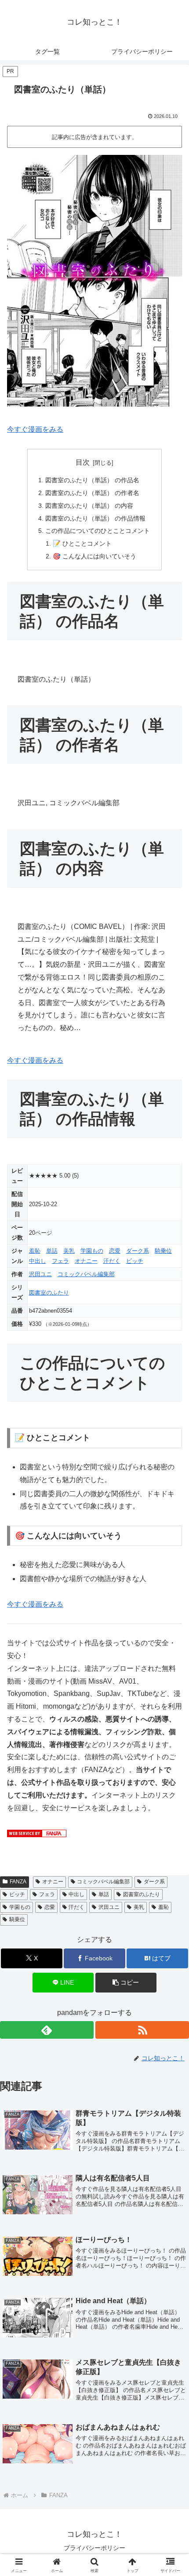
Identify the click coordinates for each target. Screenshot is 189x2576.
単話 (52, 1251)
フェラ (60, 1261)
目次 (83, 462)
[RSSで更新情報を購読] (142, 2030)
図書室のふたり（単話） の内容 (89, 506)
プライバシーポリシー (94, 2548)
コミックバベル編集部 (86, 1274)
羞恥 (35, 1251)
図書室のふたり (49, 1293)
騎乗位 (163, 1251)
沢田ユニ (40, 1274)
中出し (38, 1261)
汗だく (112, 1261)
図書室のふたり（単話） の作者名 (92, 493)
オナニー (86, 1261)
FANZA (18, 1882)
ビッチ (135, 1261)
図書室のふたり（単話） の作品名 (92, 480)
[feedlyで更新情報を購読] (47, 2030)
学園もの (92, 1251)
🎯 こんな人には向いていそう (94, 556)
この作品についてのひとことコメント (98, 531)
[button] (126, 1983)
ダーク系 (138, 1251)
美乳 (69, 1251)
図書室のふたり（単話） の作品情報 (95, 518)
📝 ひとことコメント (82, 543)
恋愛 (115, 1251)
